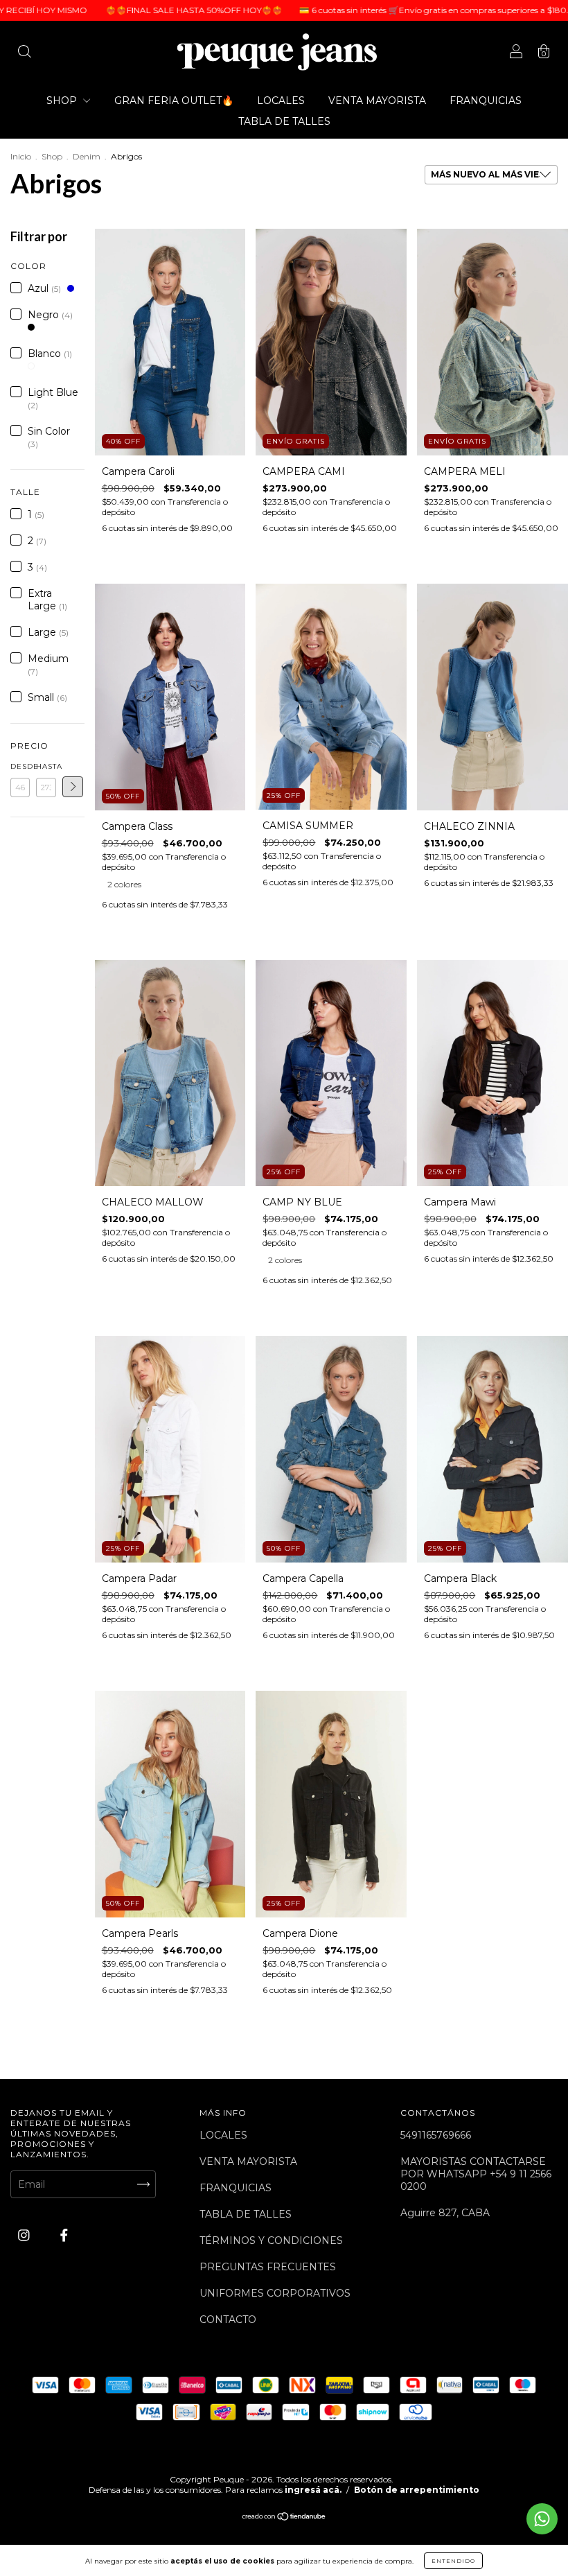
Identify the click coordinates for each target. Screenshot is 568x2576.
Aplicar (73, 787)
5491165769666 (436, 2135)
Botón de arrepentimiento (417, 2490)
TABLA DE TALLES (284, 121)
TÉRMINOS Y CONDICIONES (271, 2240)
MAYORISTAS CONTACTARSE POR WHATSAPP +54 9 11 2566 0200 (476, 2174)
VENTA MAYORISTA (377, 101)
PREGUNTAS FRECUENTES (268, 2267)
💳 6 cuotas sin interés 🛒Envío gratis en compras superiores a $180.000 (372, 10)
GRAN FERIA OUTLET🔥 (174, 101)
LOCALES (281, 101)
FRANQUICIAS (486, 101)
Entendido (453, 2561)
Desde (20, 766)
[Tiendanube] (284, 2518)
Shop (52, 156)
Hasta (46, 766)
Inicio (21, 156)
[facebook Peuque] (64, 2235)
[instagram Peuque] (25, 2235)
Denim (87, 156)
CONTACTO (228, 2320)
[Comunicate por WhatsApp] (542, 2519)
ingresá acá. (313, 2490)
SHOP (63, 101)
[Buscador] (24, 53)
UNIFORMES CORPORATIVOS (275, 2293)
